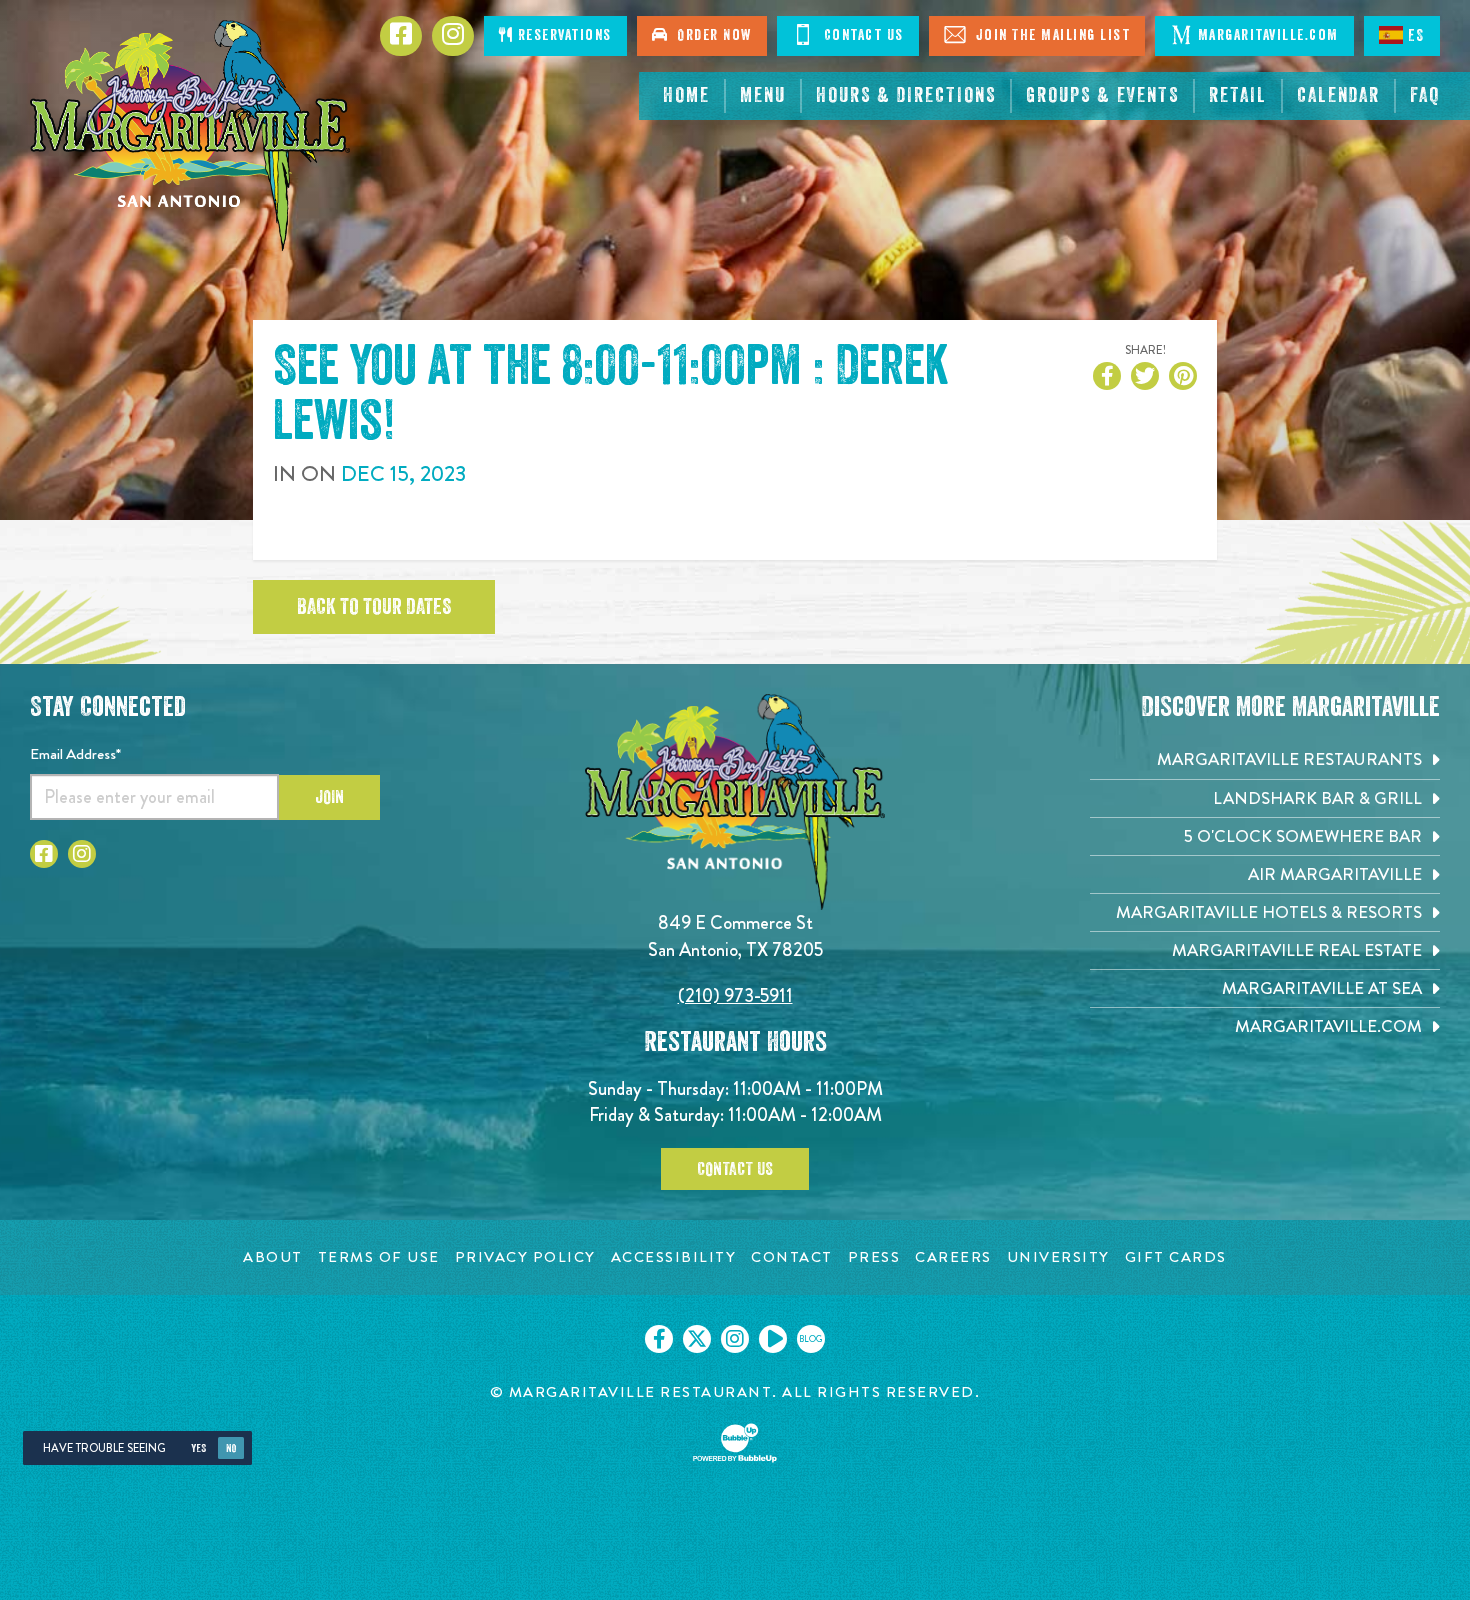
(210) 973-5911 (735, 995)
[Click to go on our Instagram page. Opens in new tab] (735, 1339)
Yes (198, 1448)
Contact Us (861, 35)
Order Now (710, 35)
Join (329, 797)
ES (1416, 36)
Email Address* (75, 754)
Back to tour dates (374, 607)
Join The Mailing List (1050, 35)
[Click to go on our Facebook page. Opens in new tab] (659, 1339)
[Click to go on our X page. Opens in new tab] (697, 1339)
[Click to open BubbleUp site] (735, 1443)
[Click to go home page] (190, 135)
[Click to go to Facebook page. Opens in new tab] (44, 854)
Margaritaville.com (1268, 35)
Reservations (562, 35)
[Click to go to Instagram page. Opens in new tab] (82, 854)
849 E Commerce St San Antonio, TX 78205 (735, 935)
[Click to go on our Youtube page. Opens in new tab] (773, 1339)
